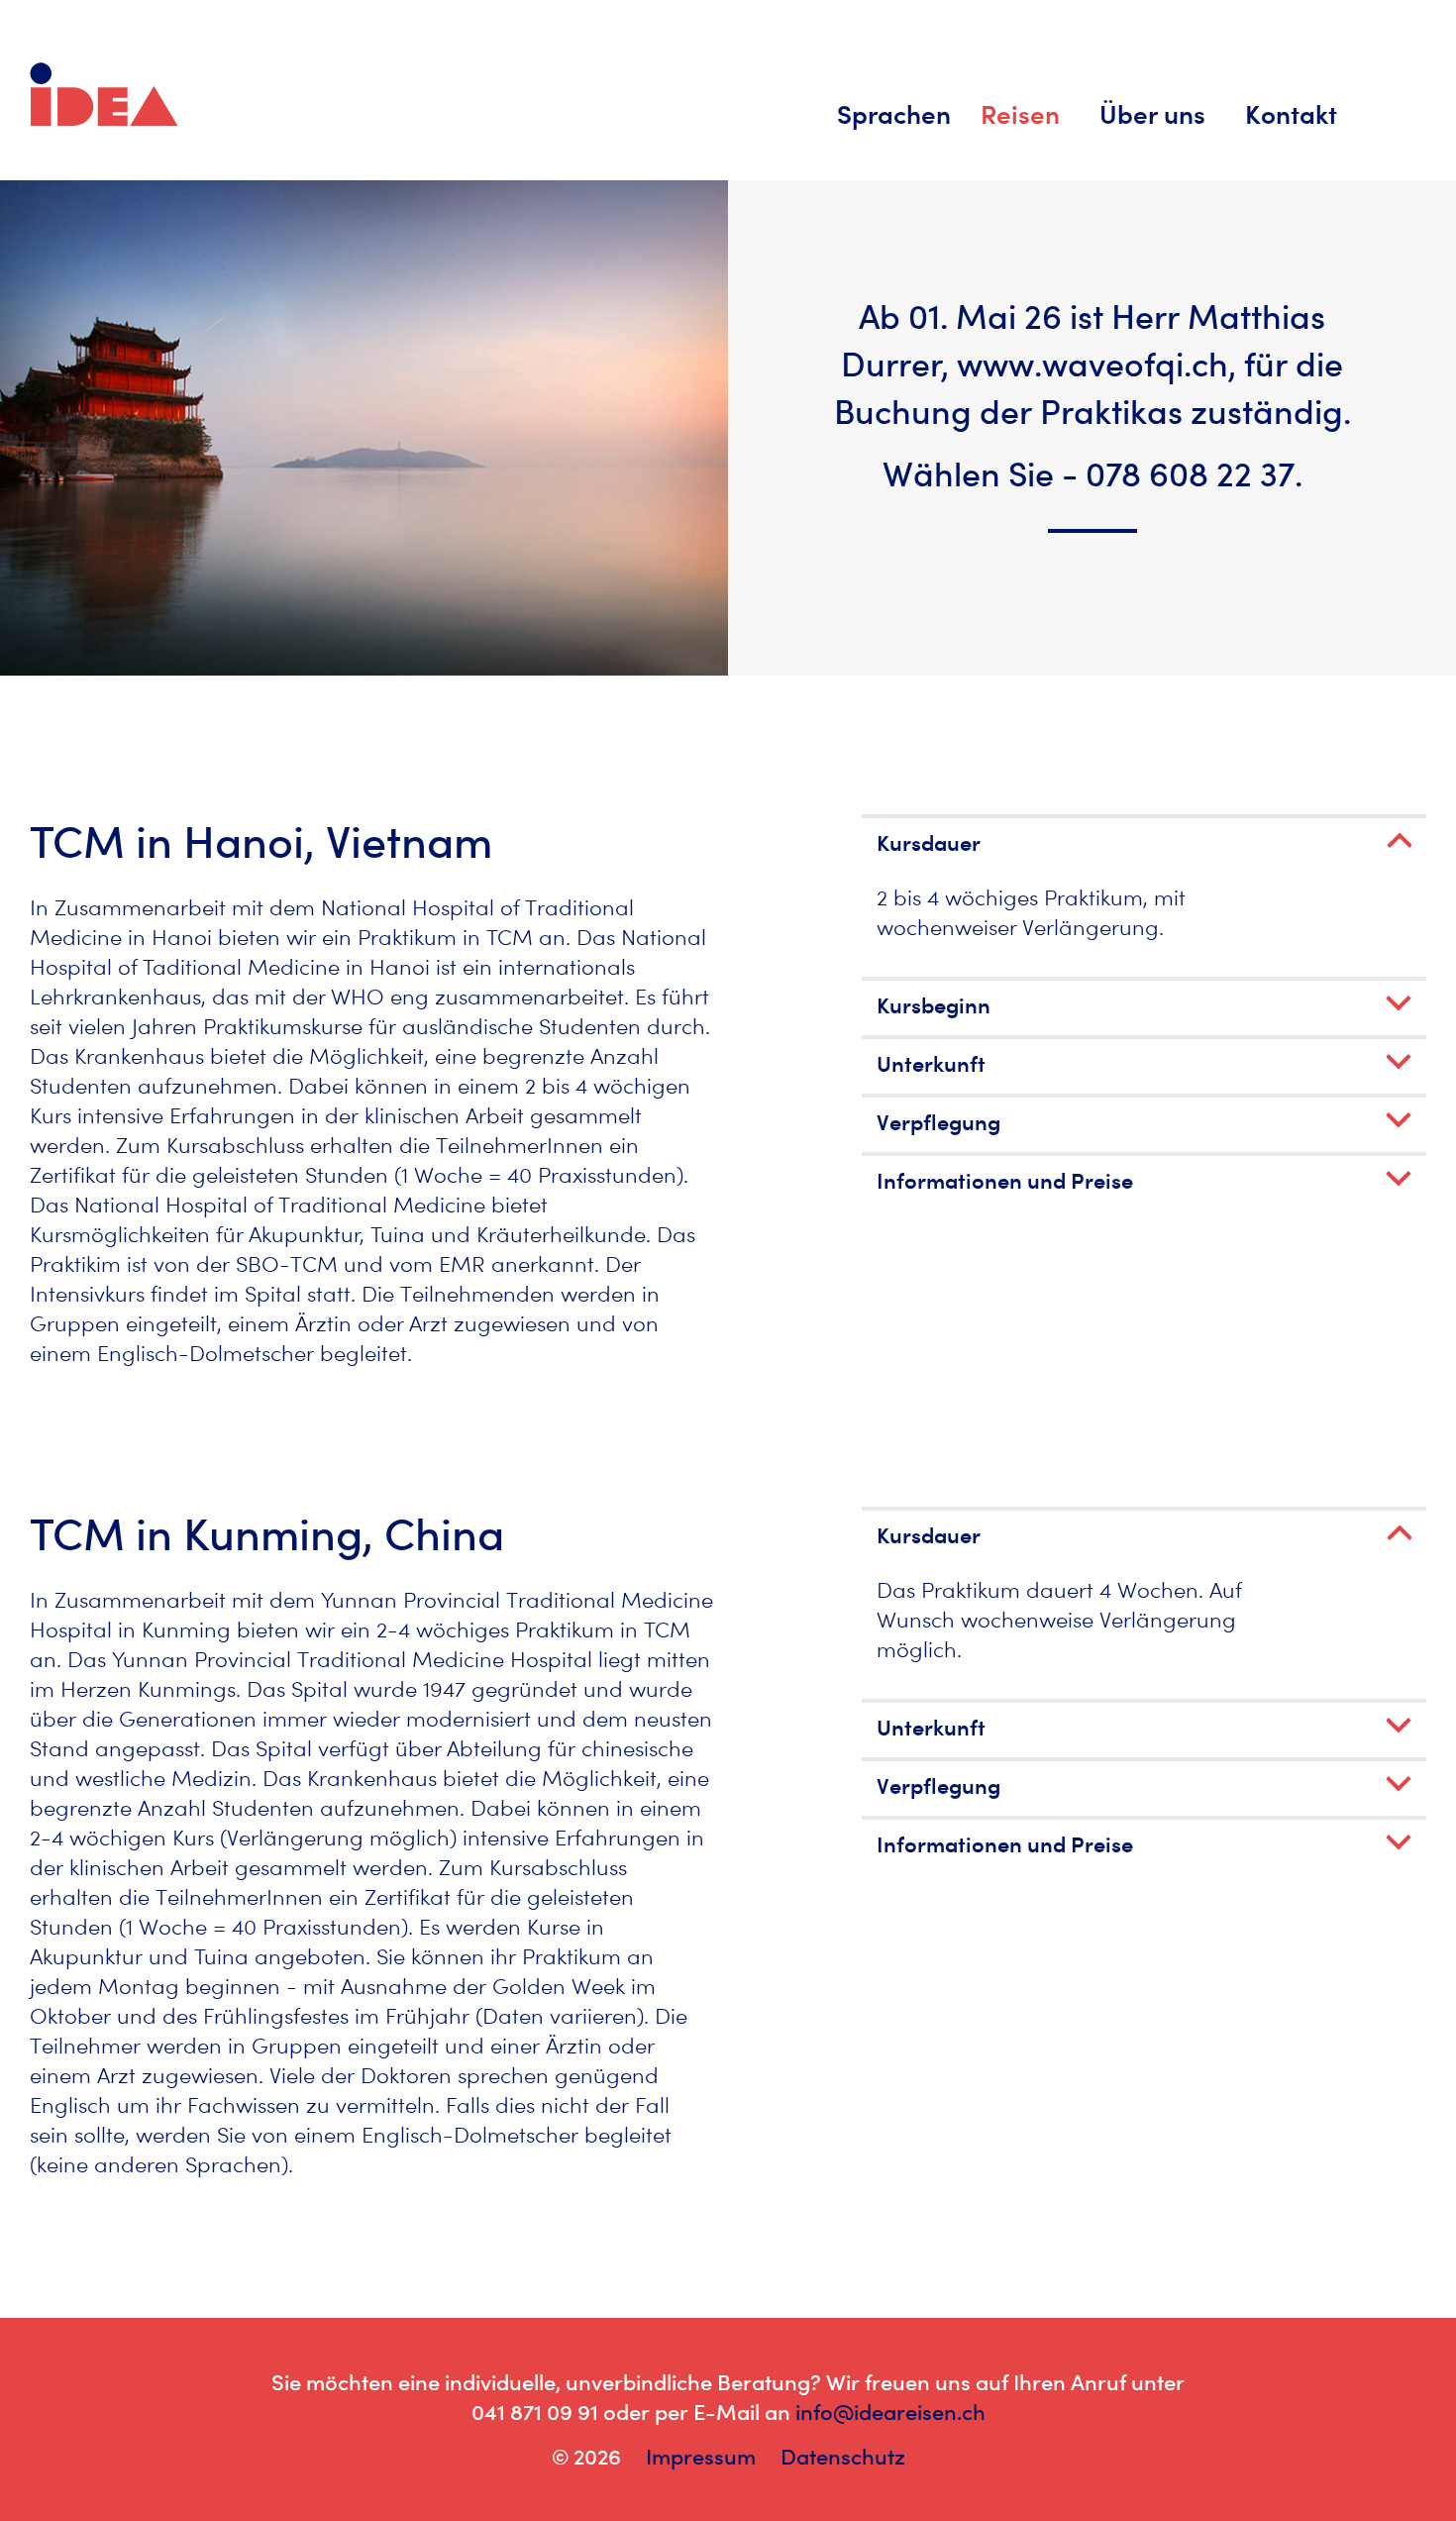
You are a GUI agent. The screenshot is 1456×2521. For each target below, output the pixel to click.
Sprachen (894, 114)
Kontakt (1291, 114)
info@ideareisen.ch (890, 2412)
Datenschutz (843, 2457)
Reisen (1020, 114)
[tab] (1144, 841)
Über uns (1152, 114)
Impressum (701, 2457)
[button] (1144, 843)
